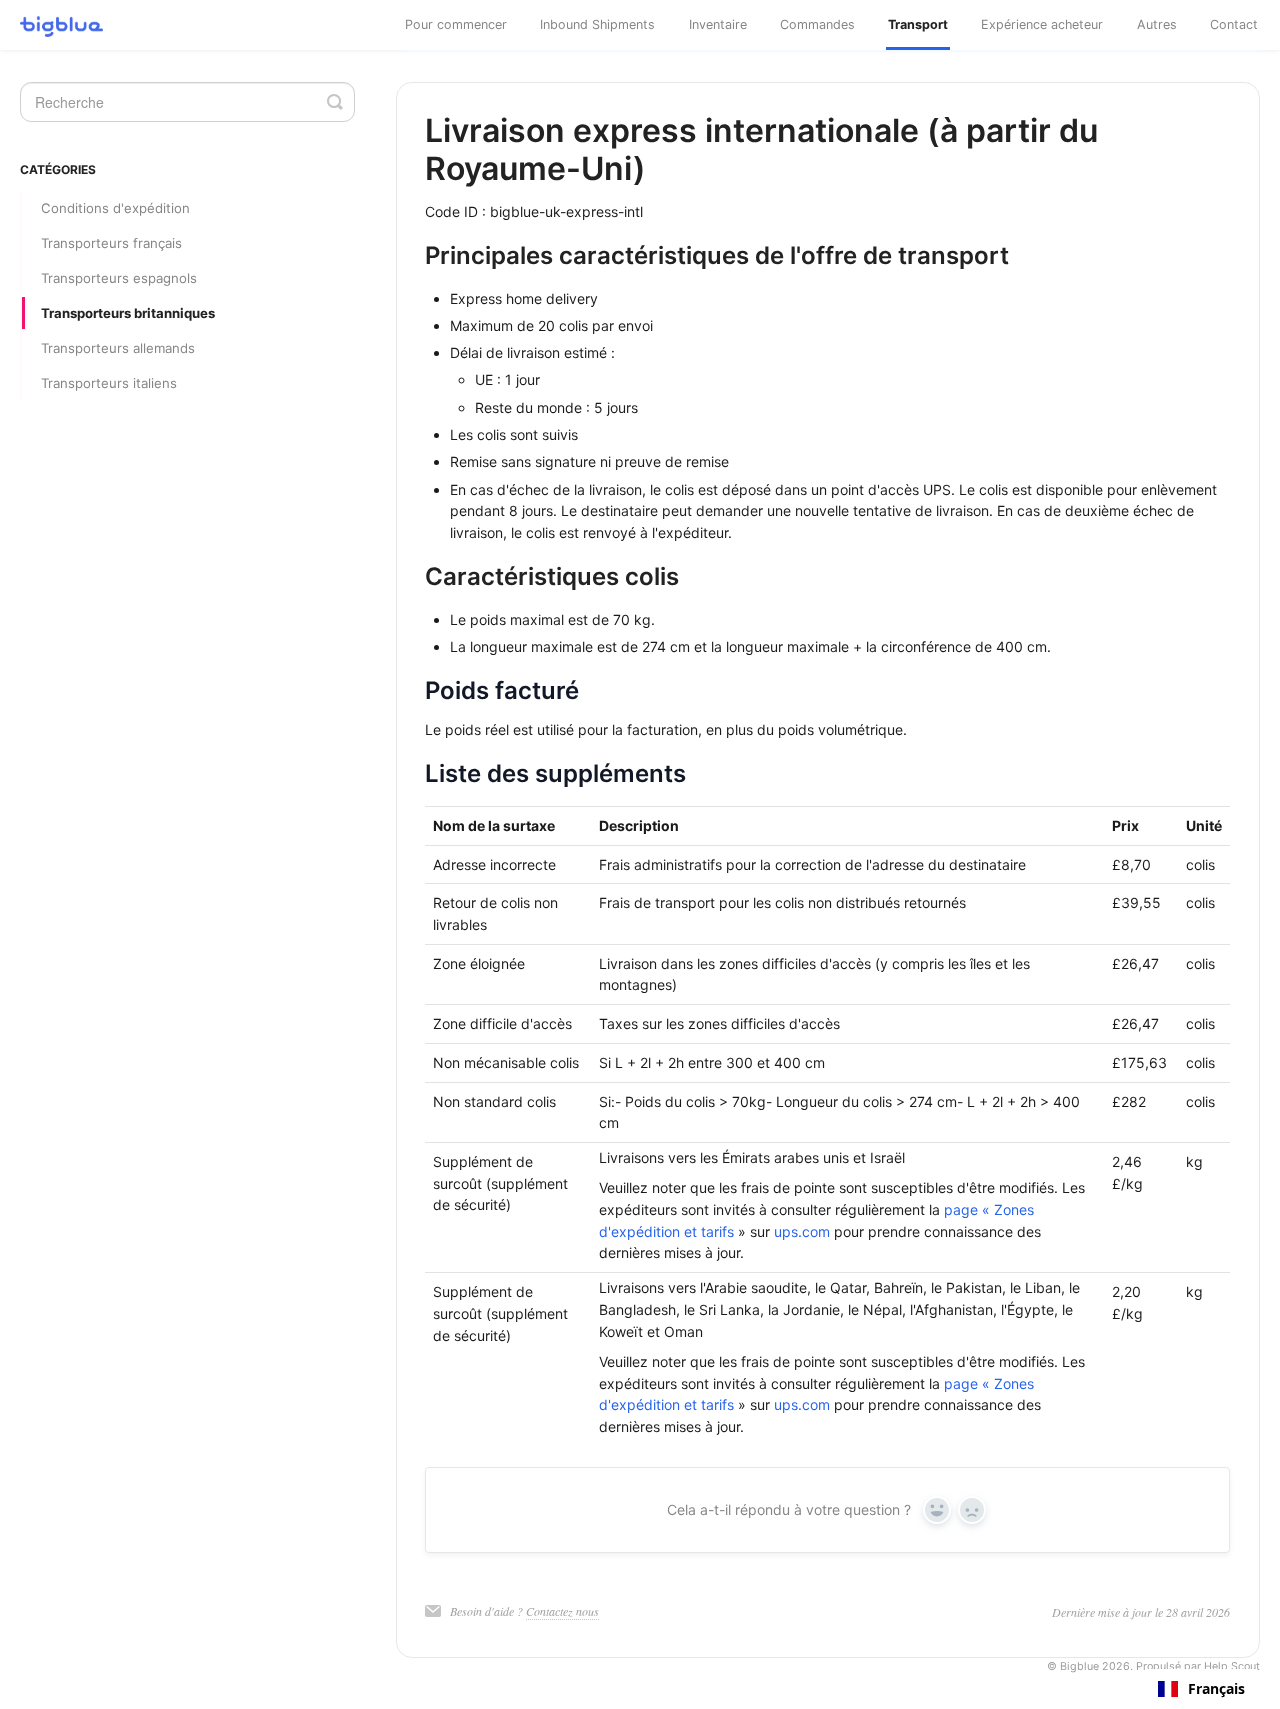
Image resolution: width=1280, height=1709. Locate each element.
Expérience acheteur (1042, 24)
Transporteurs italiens (109, 383)
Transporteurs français (111, 243)
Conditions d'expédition (115, 208)
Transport (918, 24)
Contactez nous (562, 1611)
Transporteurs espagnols (119, 278)
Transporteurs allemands (118, 348)
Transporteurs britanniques (128, 313)
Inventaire (718, 24)
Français (1216, 1689)
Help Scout (1232, 1666)
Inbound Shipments (597, 24)
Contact (1234, 24)
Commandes (817, 24)
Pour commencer (456, 24)
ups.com (802, 1231)
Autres (1157, 24)
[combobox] (1201, 1689)
